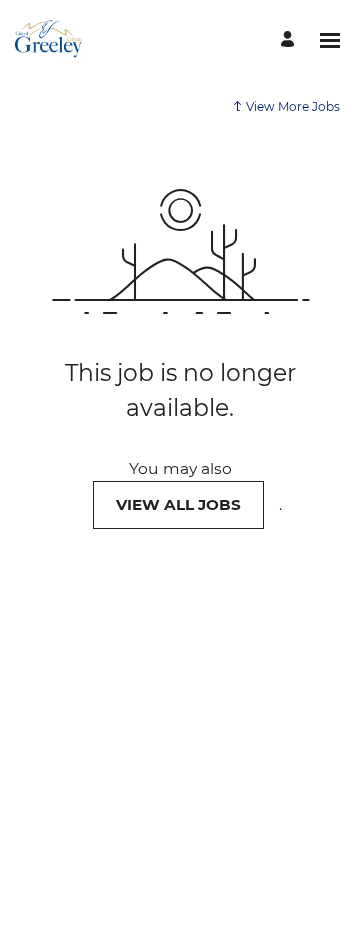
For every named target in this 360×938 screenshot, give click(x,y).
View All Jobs (178, 504)
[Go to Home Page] (49, 40)
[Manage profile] (290, 40)
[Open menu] (330, 40)
